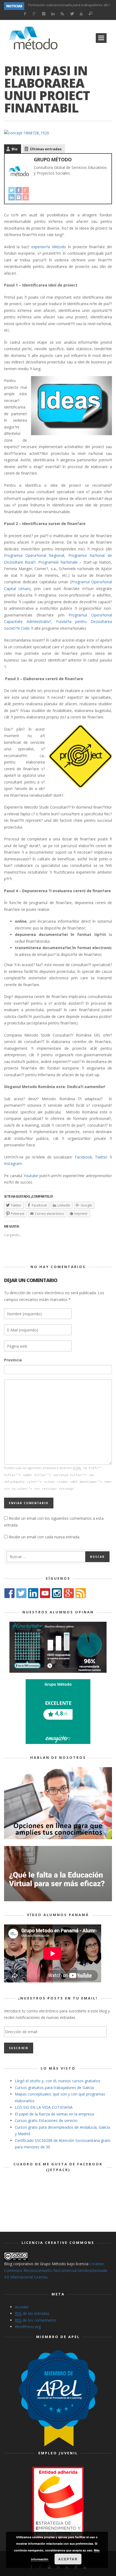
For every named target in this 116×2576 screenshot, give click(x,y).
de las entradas (32, 2313)
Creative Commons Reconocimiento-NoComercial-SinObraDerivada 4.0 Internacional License (56, 2270)
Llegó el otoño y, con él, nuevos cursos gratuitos (58, 2081)
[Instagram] (44, 14)
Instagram (13, 1163)
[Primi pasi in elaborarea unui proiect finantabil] (27, 133)
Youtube (31, 1176)
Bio (15, 149)
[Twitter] (72, 14)
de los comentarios (36, 2320)
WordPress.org (28, 2327)
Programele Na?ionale (58, 562)
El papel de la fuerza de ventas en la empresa (54, 2114)
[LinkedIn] (53, 14)
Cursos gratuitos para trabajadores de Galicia (54, 2088)
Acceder (22, 2307)
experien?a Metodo (49, 247)
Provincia (13, 1360)
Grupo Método (53, 159)
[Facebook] (25, 14)
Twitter (101, 1157)
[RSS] (62, 14)
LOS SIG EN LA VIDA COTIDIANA (44, 2107)
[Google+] (34, 14)
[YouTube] (26, 197)
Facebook (83, 1157)
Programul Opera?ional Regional (34, 555)
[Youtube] (81, 14)
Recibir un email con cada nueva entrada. (44, 1537)
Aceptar (68, 2559)
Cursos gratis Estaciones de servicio (46, 2120)
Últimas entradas (46, 149)
